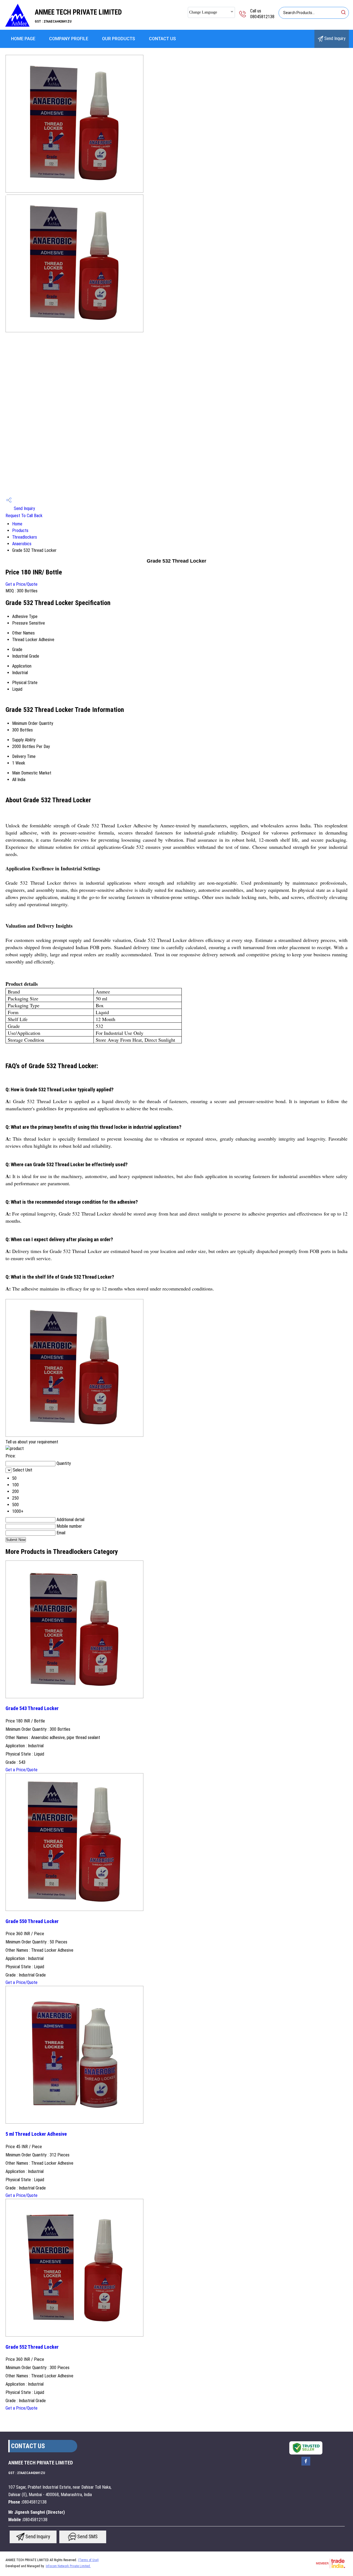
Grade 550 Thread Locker (32, 1921)
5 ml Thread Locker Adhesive (36, 2134)
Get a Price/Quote (22, 584)
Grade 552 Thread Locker (32, 2347)
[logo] (17, 26)
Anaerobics (22, 544)
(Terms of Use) (88, 2560)
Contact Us (162, 39)
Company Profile (69, 39)
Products (20, 530)
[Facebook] (306, 2465)
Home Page (23, 39)
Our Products (119, 39)
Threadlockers (25, 537)
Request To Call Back (24, 516)
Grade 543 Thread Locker (32, 1708)
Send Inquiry (334, 38)
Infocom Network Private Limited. (68, 2566)
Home (17, 524)
